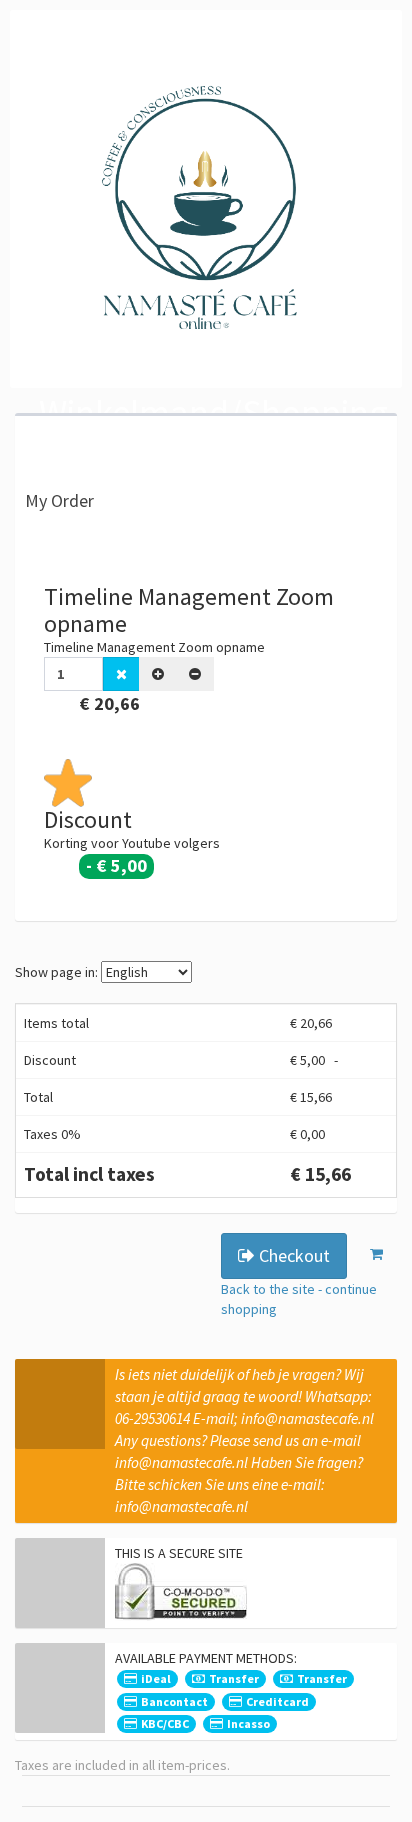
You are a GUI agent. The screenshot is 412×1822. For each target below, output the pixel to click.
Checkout (292, 1255)
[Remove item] (121, 674)
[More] (158, 674)
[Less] (195, 674)
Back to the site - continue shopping (299, 1299)
